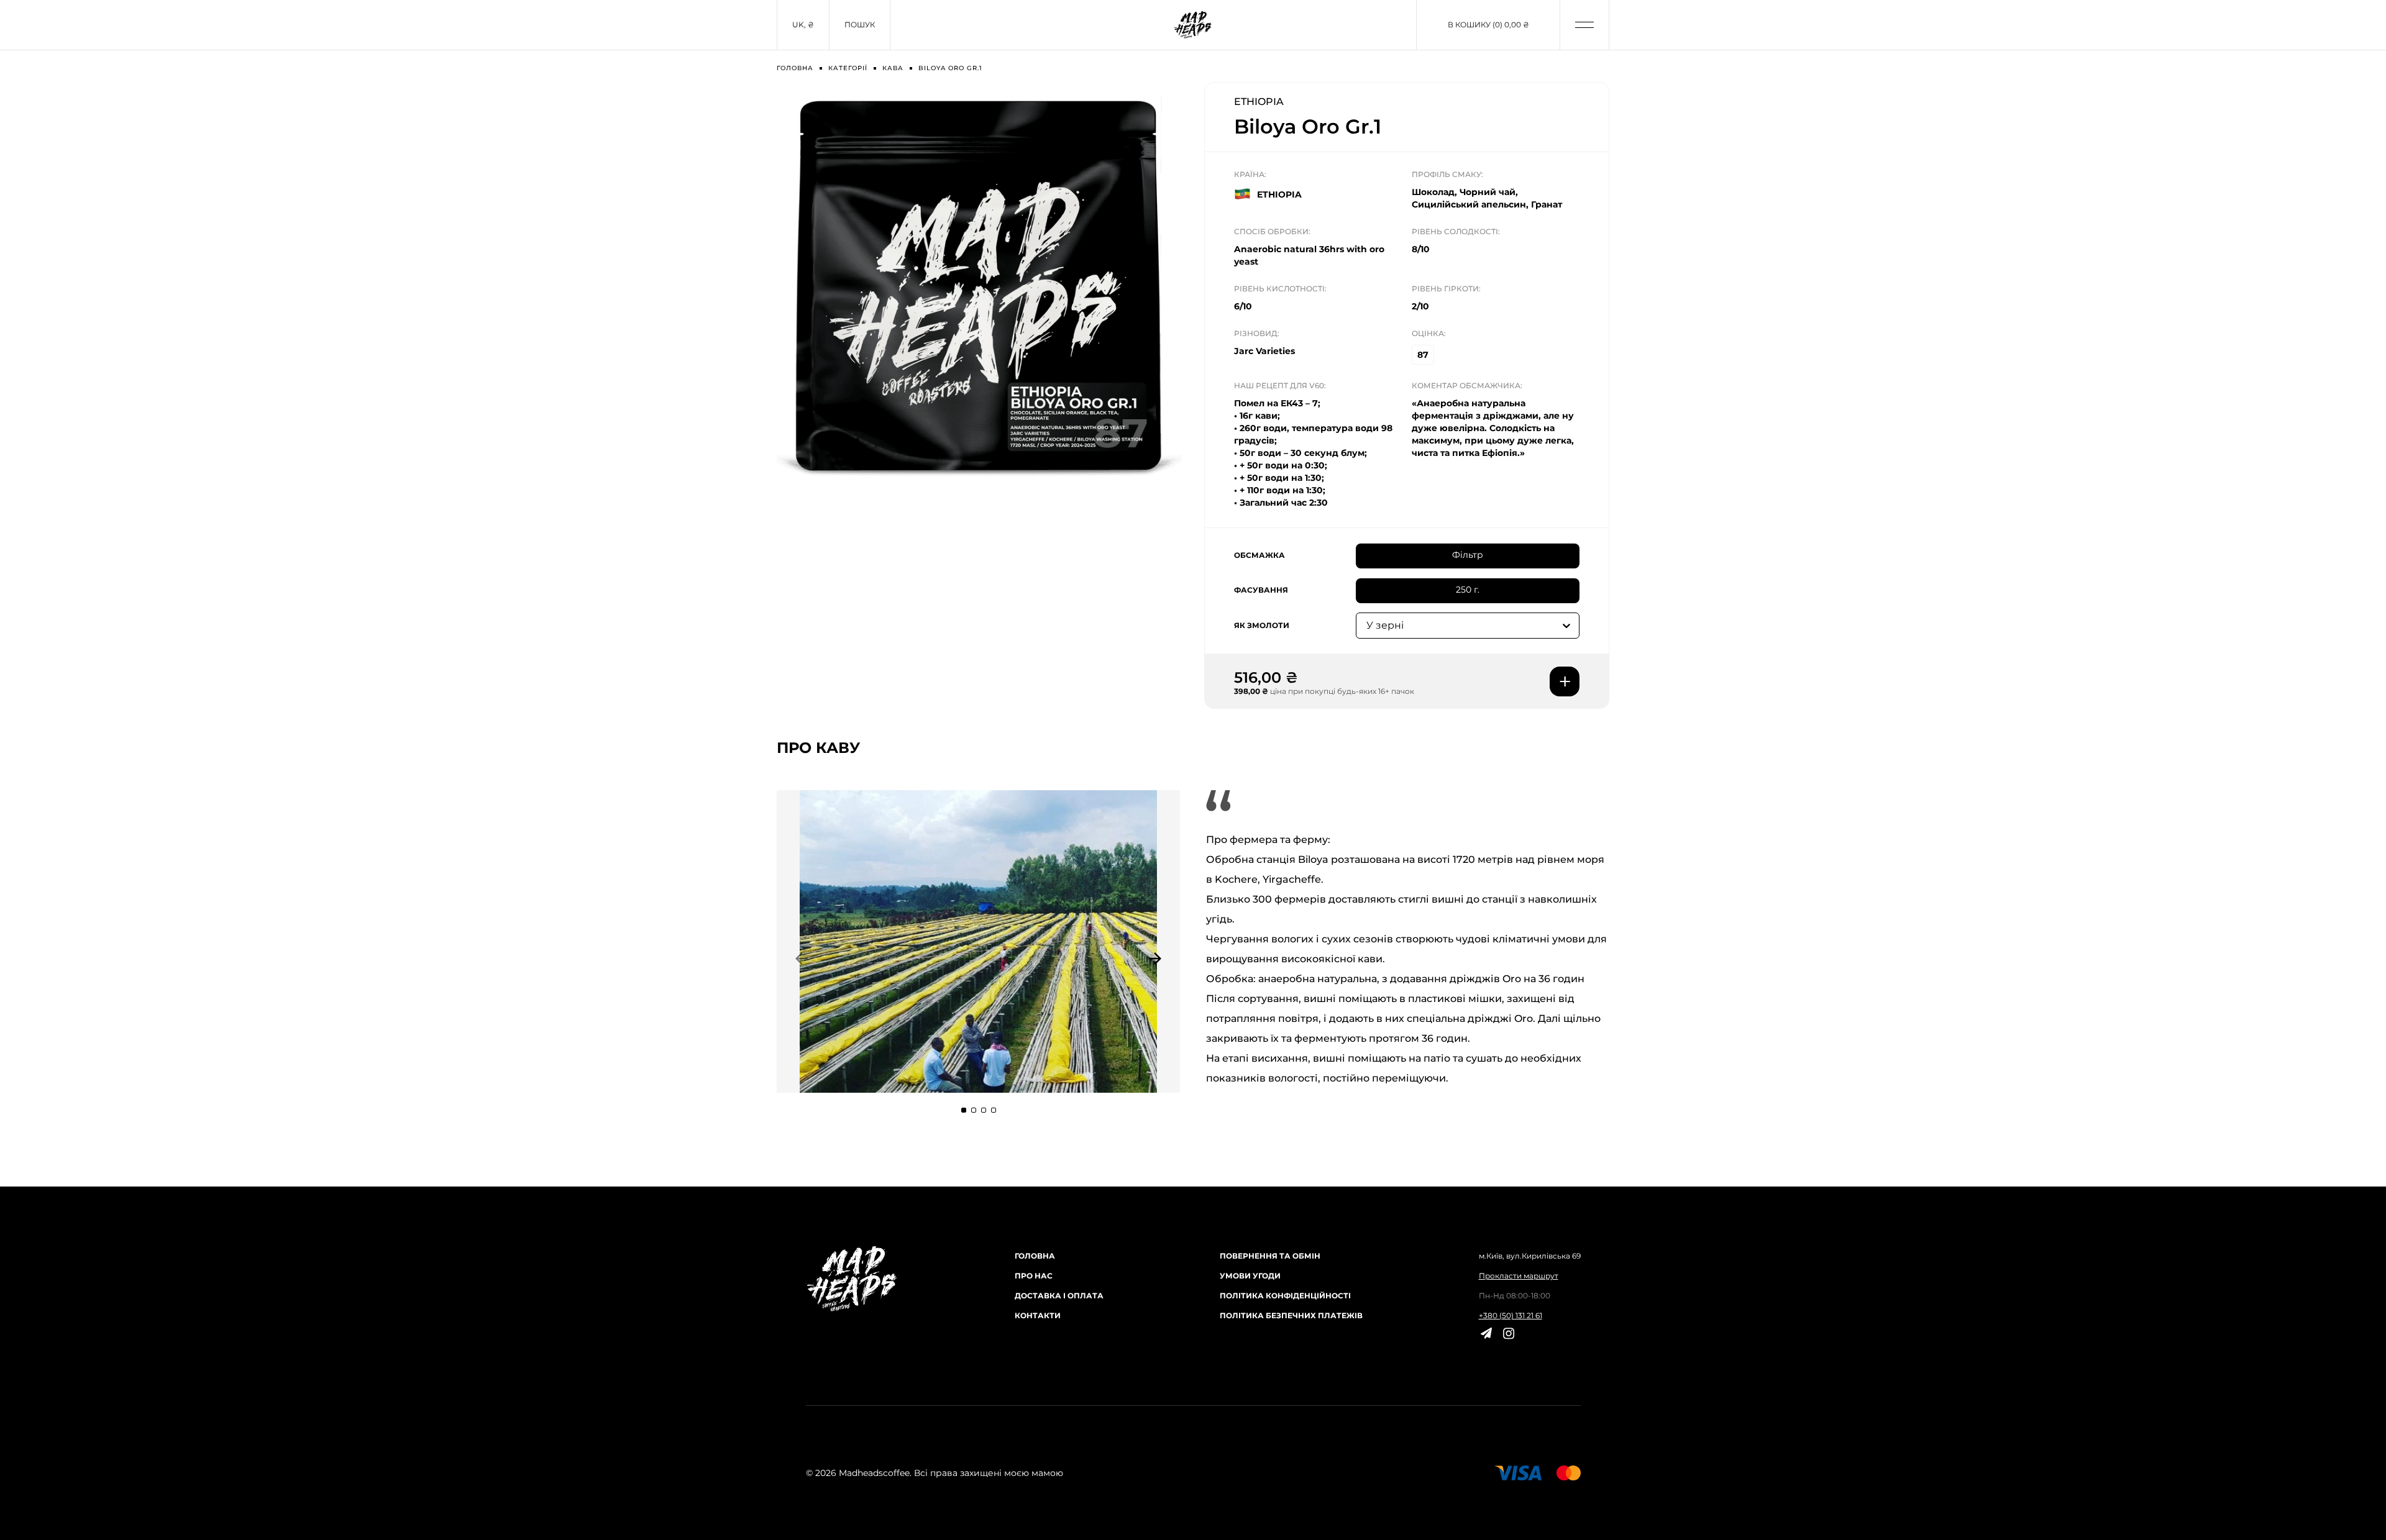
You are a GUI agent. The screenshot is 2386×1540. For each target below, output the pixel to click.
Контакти (1038, 1315)
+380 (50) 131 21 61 (1511, 1315)
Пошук (860, 25)
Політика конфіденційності (1285, 1296)
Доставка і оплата (1059, 1296)
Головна (1035, 1256)
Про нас (1034, 1276)
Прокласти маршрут (1519, 1276)
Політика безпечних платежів (1291, 1315)
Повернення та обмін (1270, 1256)
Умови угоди (1250, 1276)
